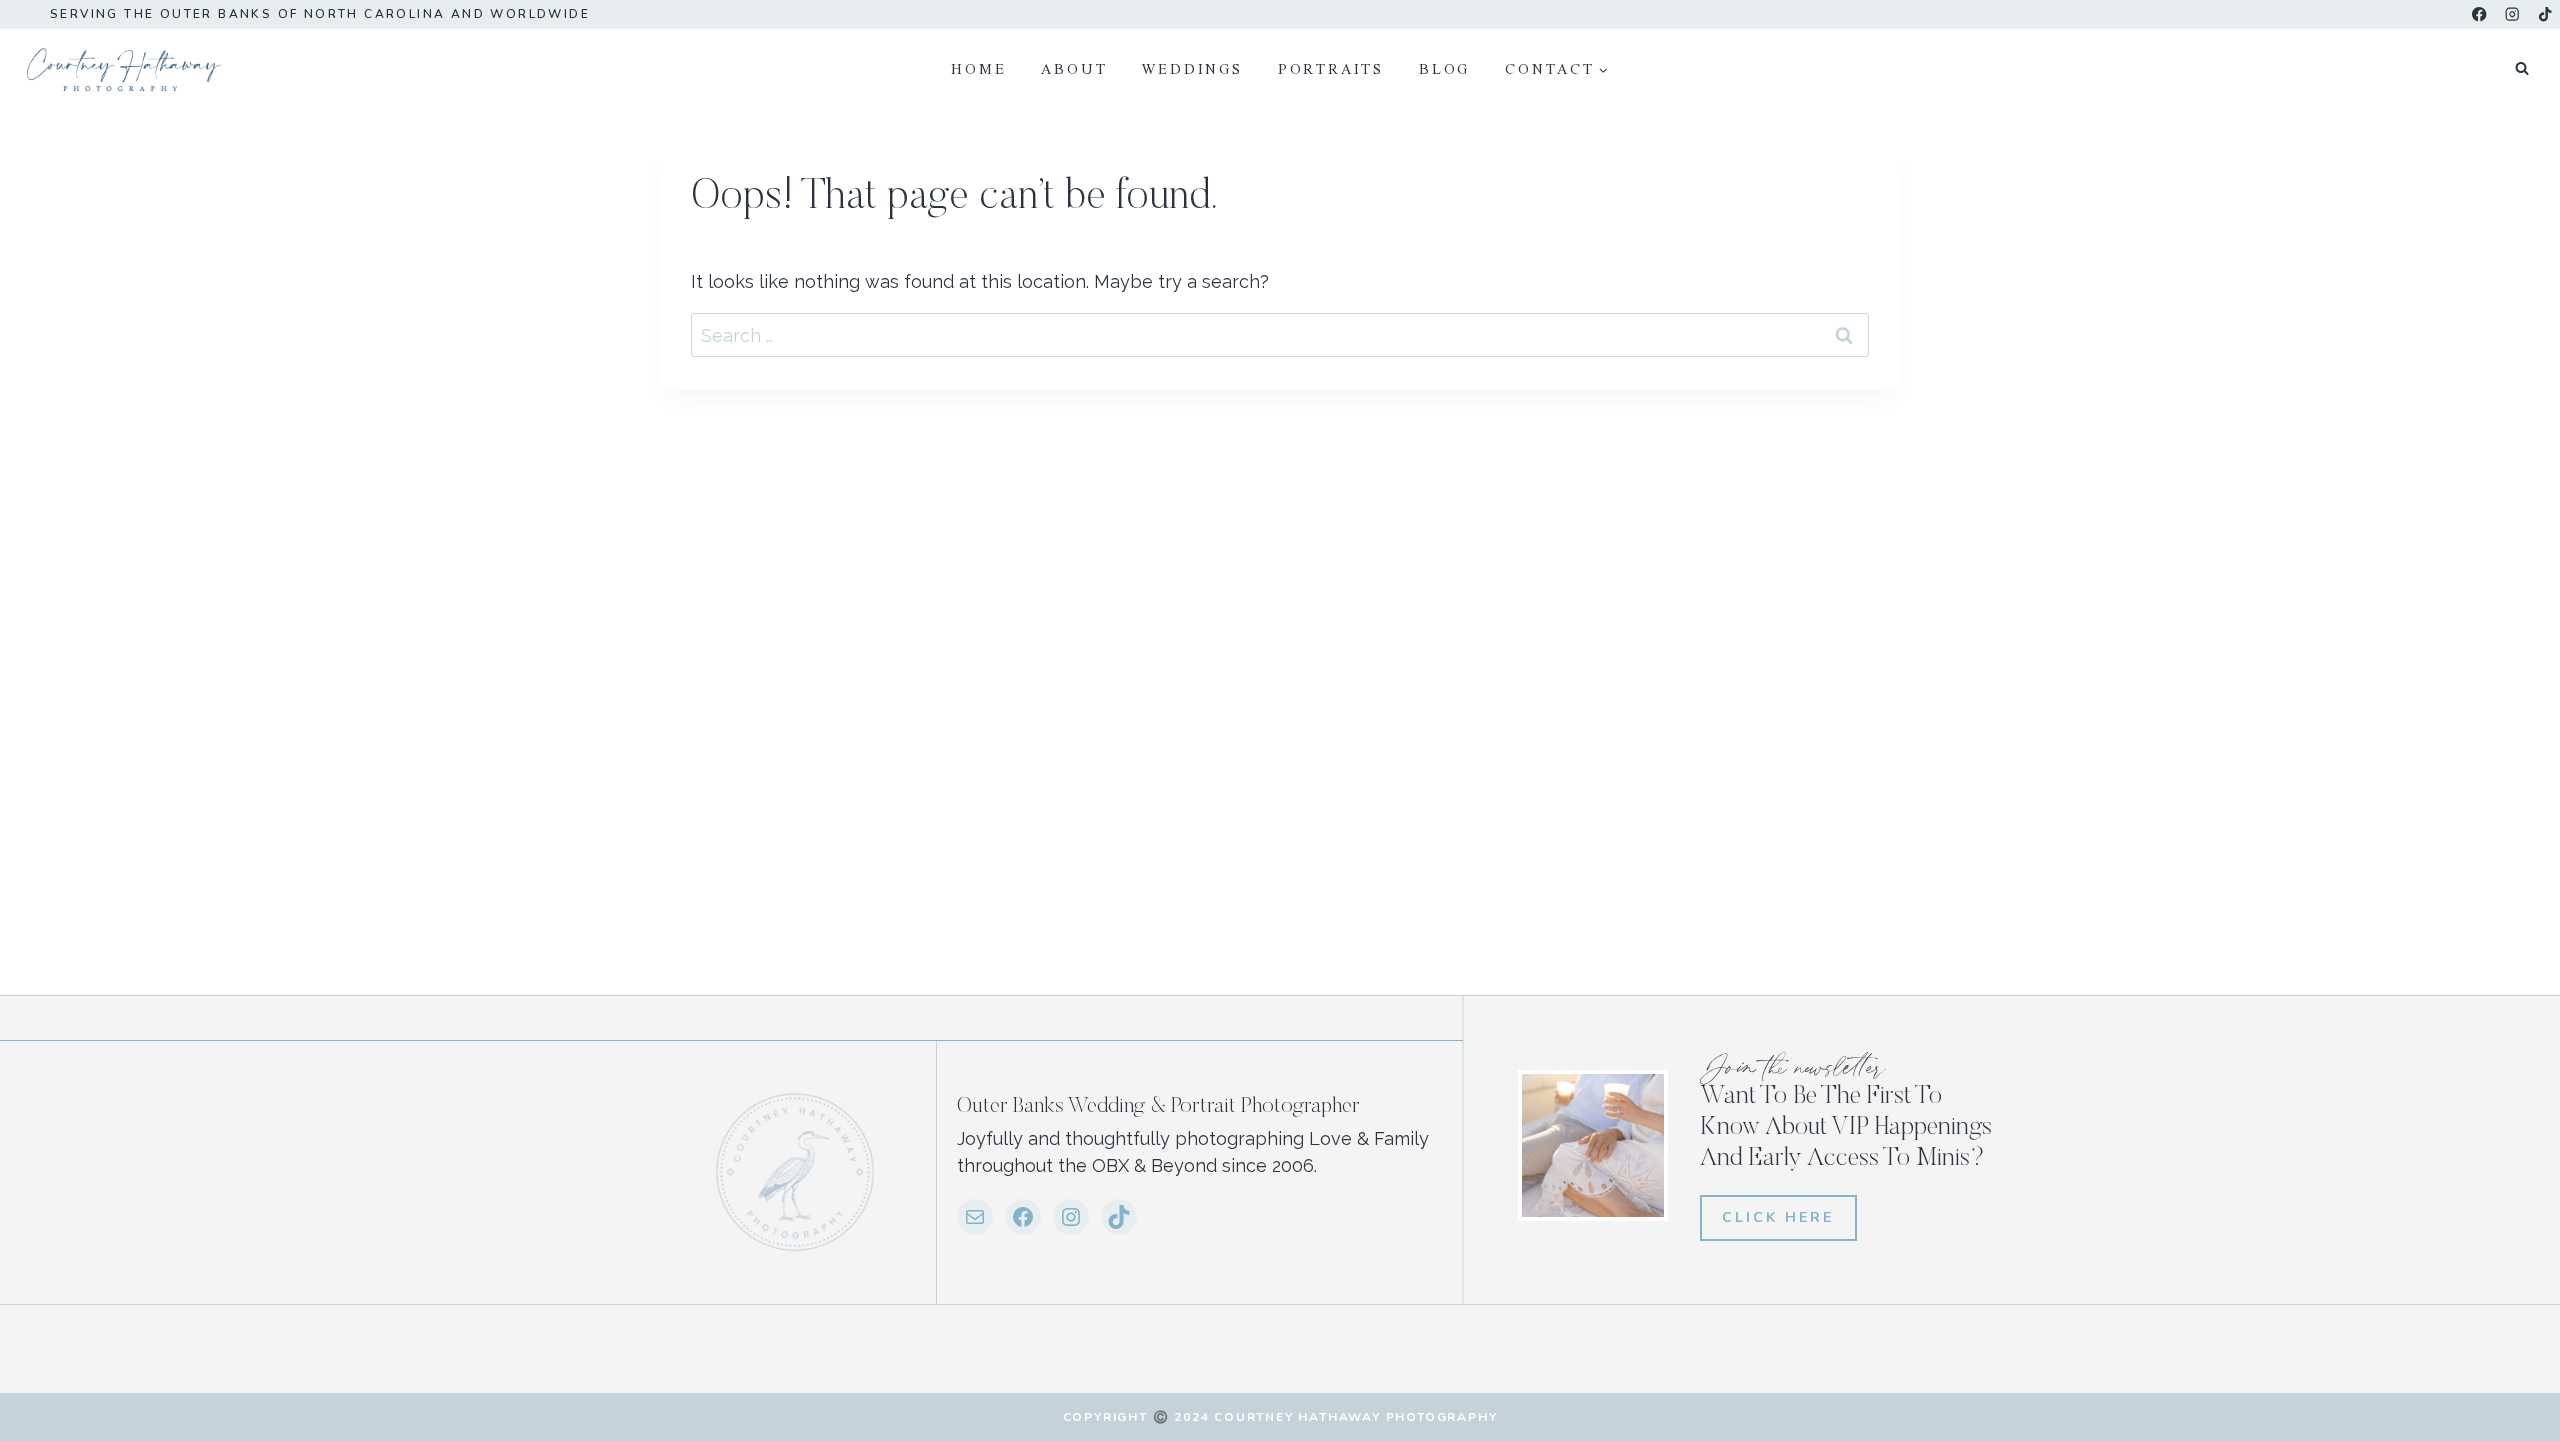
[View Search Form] (2522, 69)
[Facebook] (2479, 14)
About (1074, 68)
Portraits (1331, 68)
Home (978, 68)
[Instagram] (2512, 14)
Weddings (1192, 68)
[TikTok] (2545, 14)
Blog (1444, 68)
